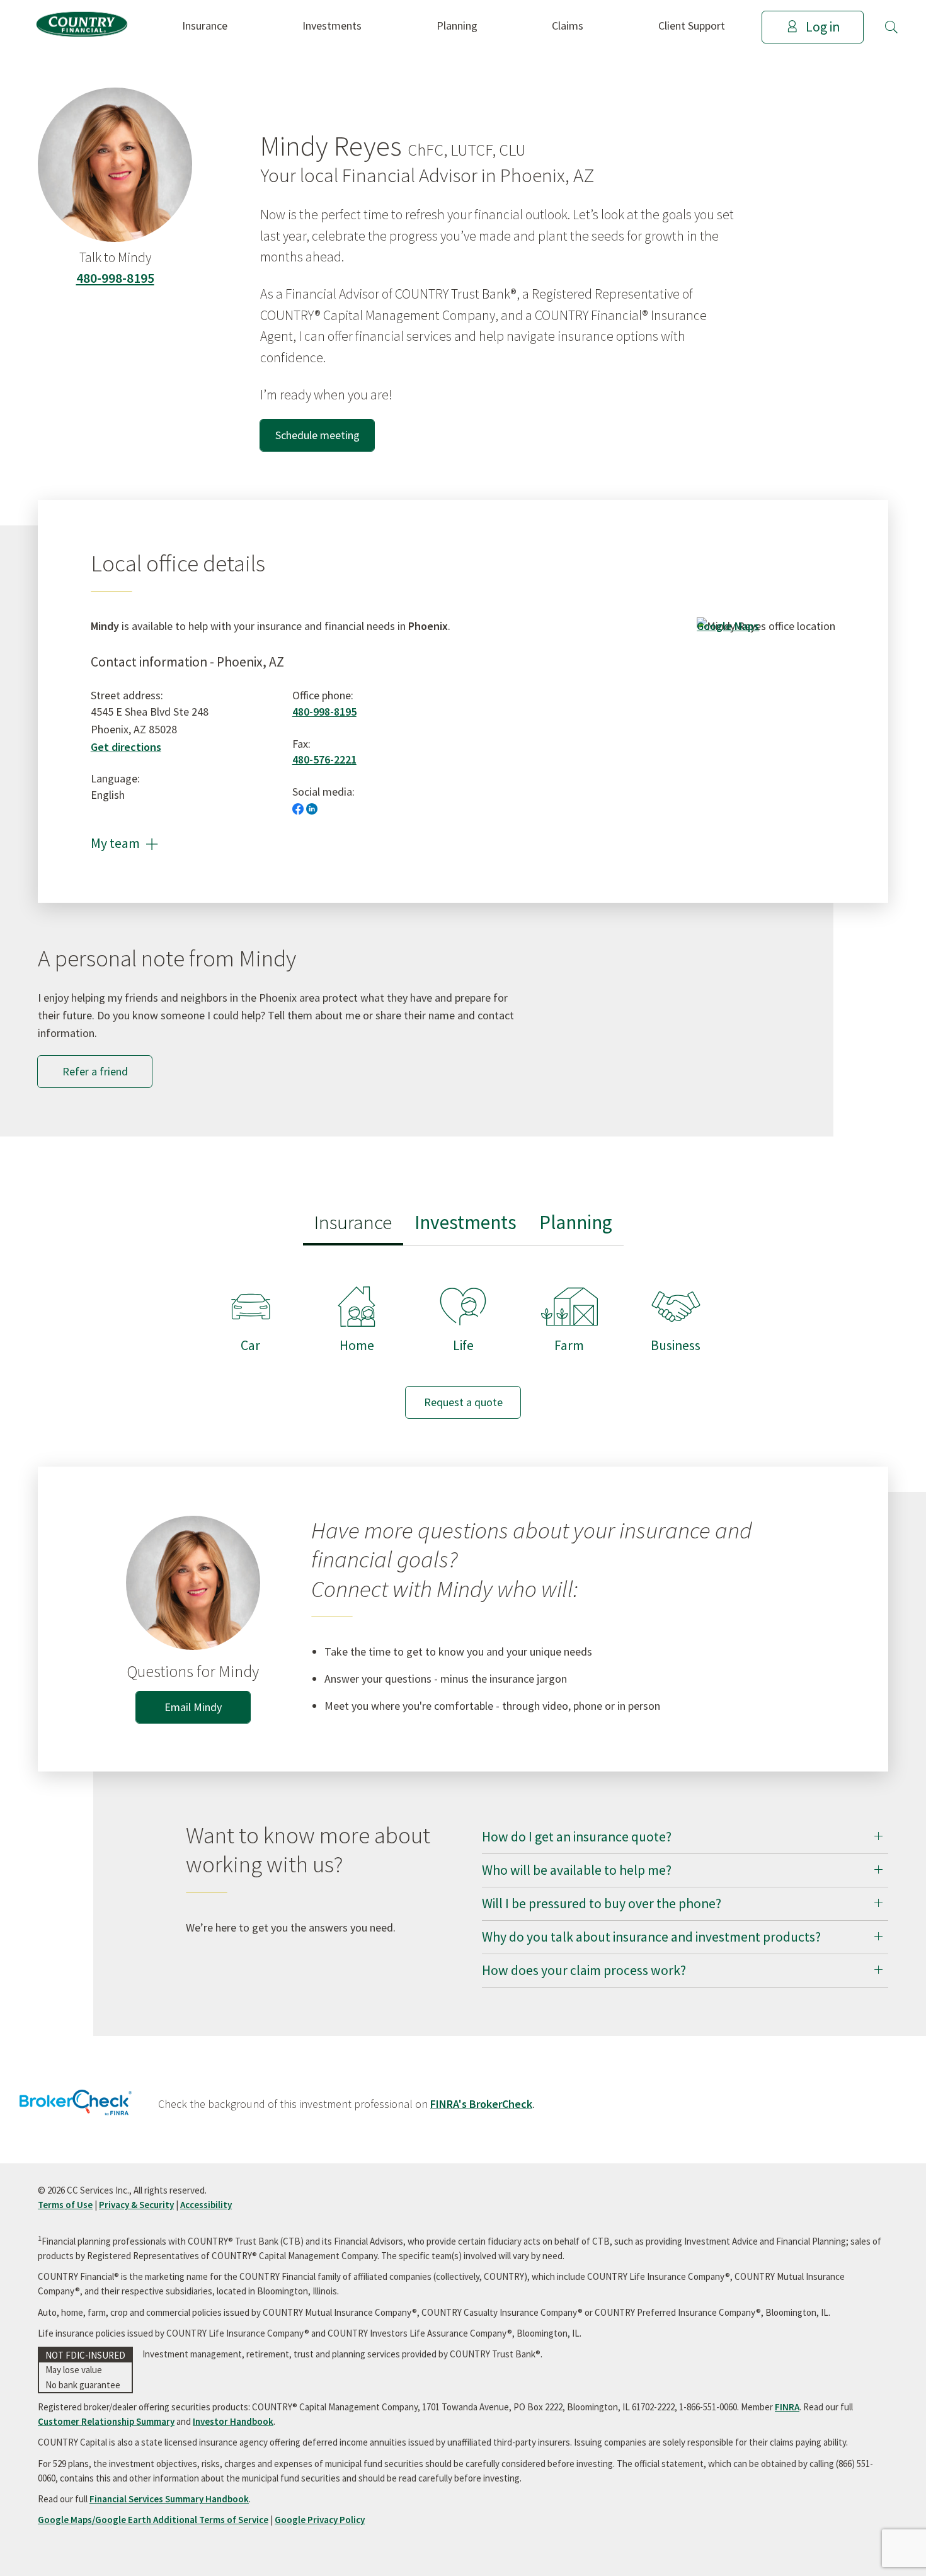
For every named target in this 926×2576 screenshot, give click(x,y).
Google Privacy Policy (320, 2520)
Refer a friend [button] (95, 1071)
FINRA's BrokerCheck (481, 2104)
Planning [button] (457, 26)
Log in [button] (823, 27)
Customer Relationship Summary (106, 2421)
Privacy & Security (136, 2205)
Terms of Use (65, 2205)
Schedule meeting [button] (317, 435)
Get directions (126, 747)
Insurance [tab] (353, 1222)
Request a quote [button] (463, 1402)
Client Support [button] (692, 26)
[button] (891, 27)
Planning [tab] (576, 1222)
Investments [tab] (466, 1222)
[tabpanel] (463, 1340)
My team (124, 843)
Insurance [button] (205, 26)
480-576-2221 (324, 759)
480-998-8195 (115, 278)
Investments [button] (332, 26)
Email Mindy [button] (193, 1707)
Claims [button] (568, 26)
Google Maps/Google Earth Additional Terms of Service (153, 2520)
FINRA (787, 2407)
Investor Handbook (233, 2421)
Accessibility (206, 2205)
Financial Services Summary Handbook (169, 2499)
